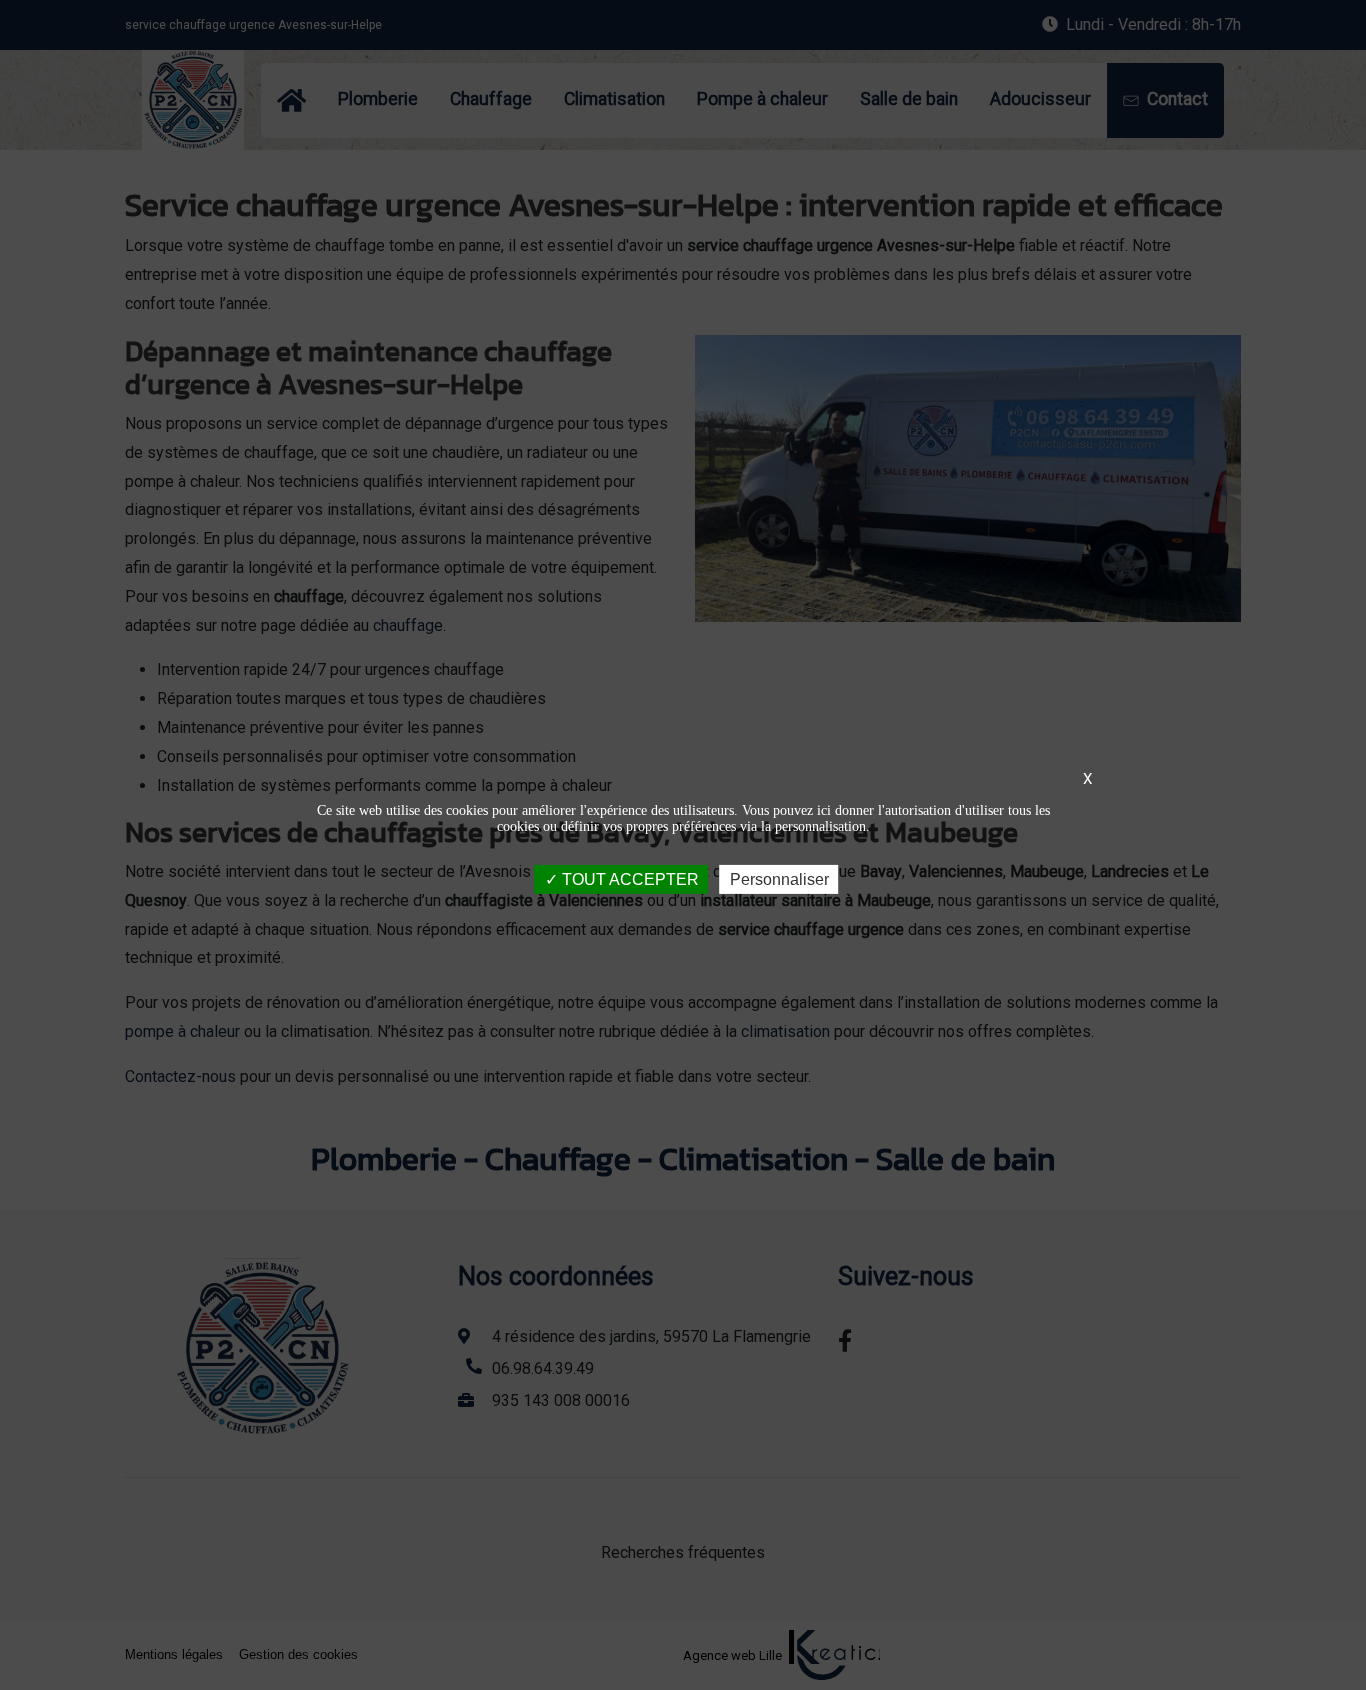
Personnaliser (779, 879)
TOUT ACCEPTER (628, 879)
